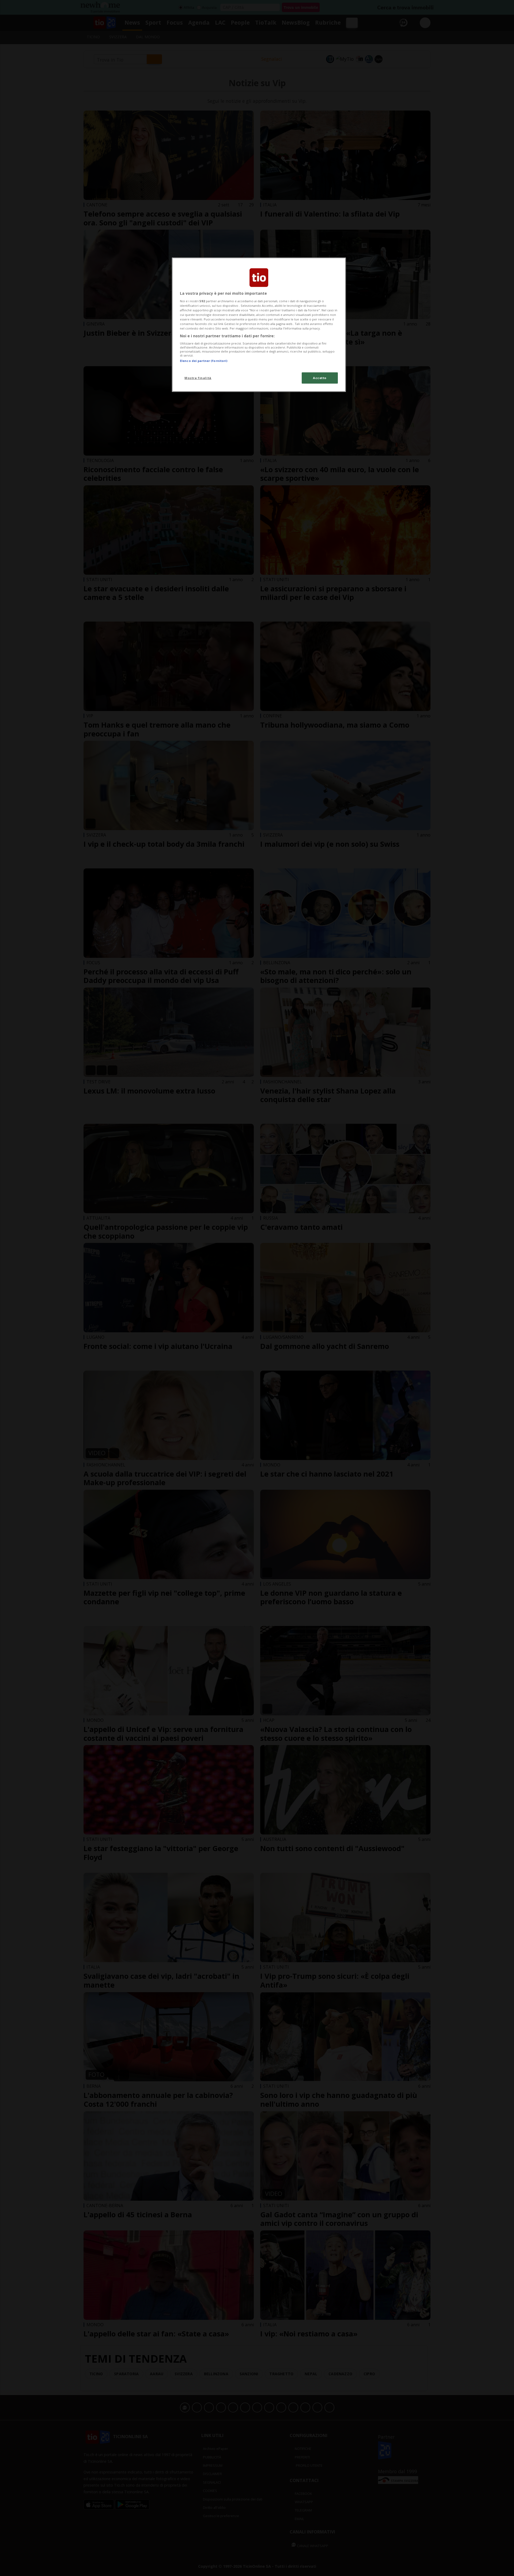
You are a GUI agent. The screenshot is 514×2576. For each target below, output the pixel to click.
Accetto (320, 378)
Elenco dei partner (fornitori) (204, 361)
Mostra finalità (198, 378)
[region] (259, 325)
